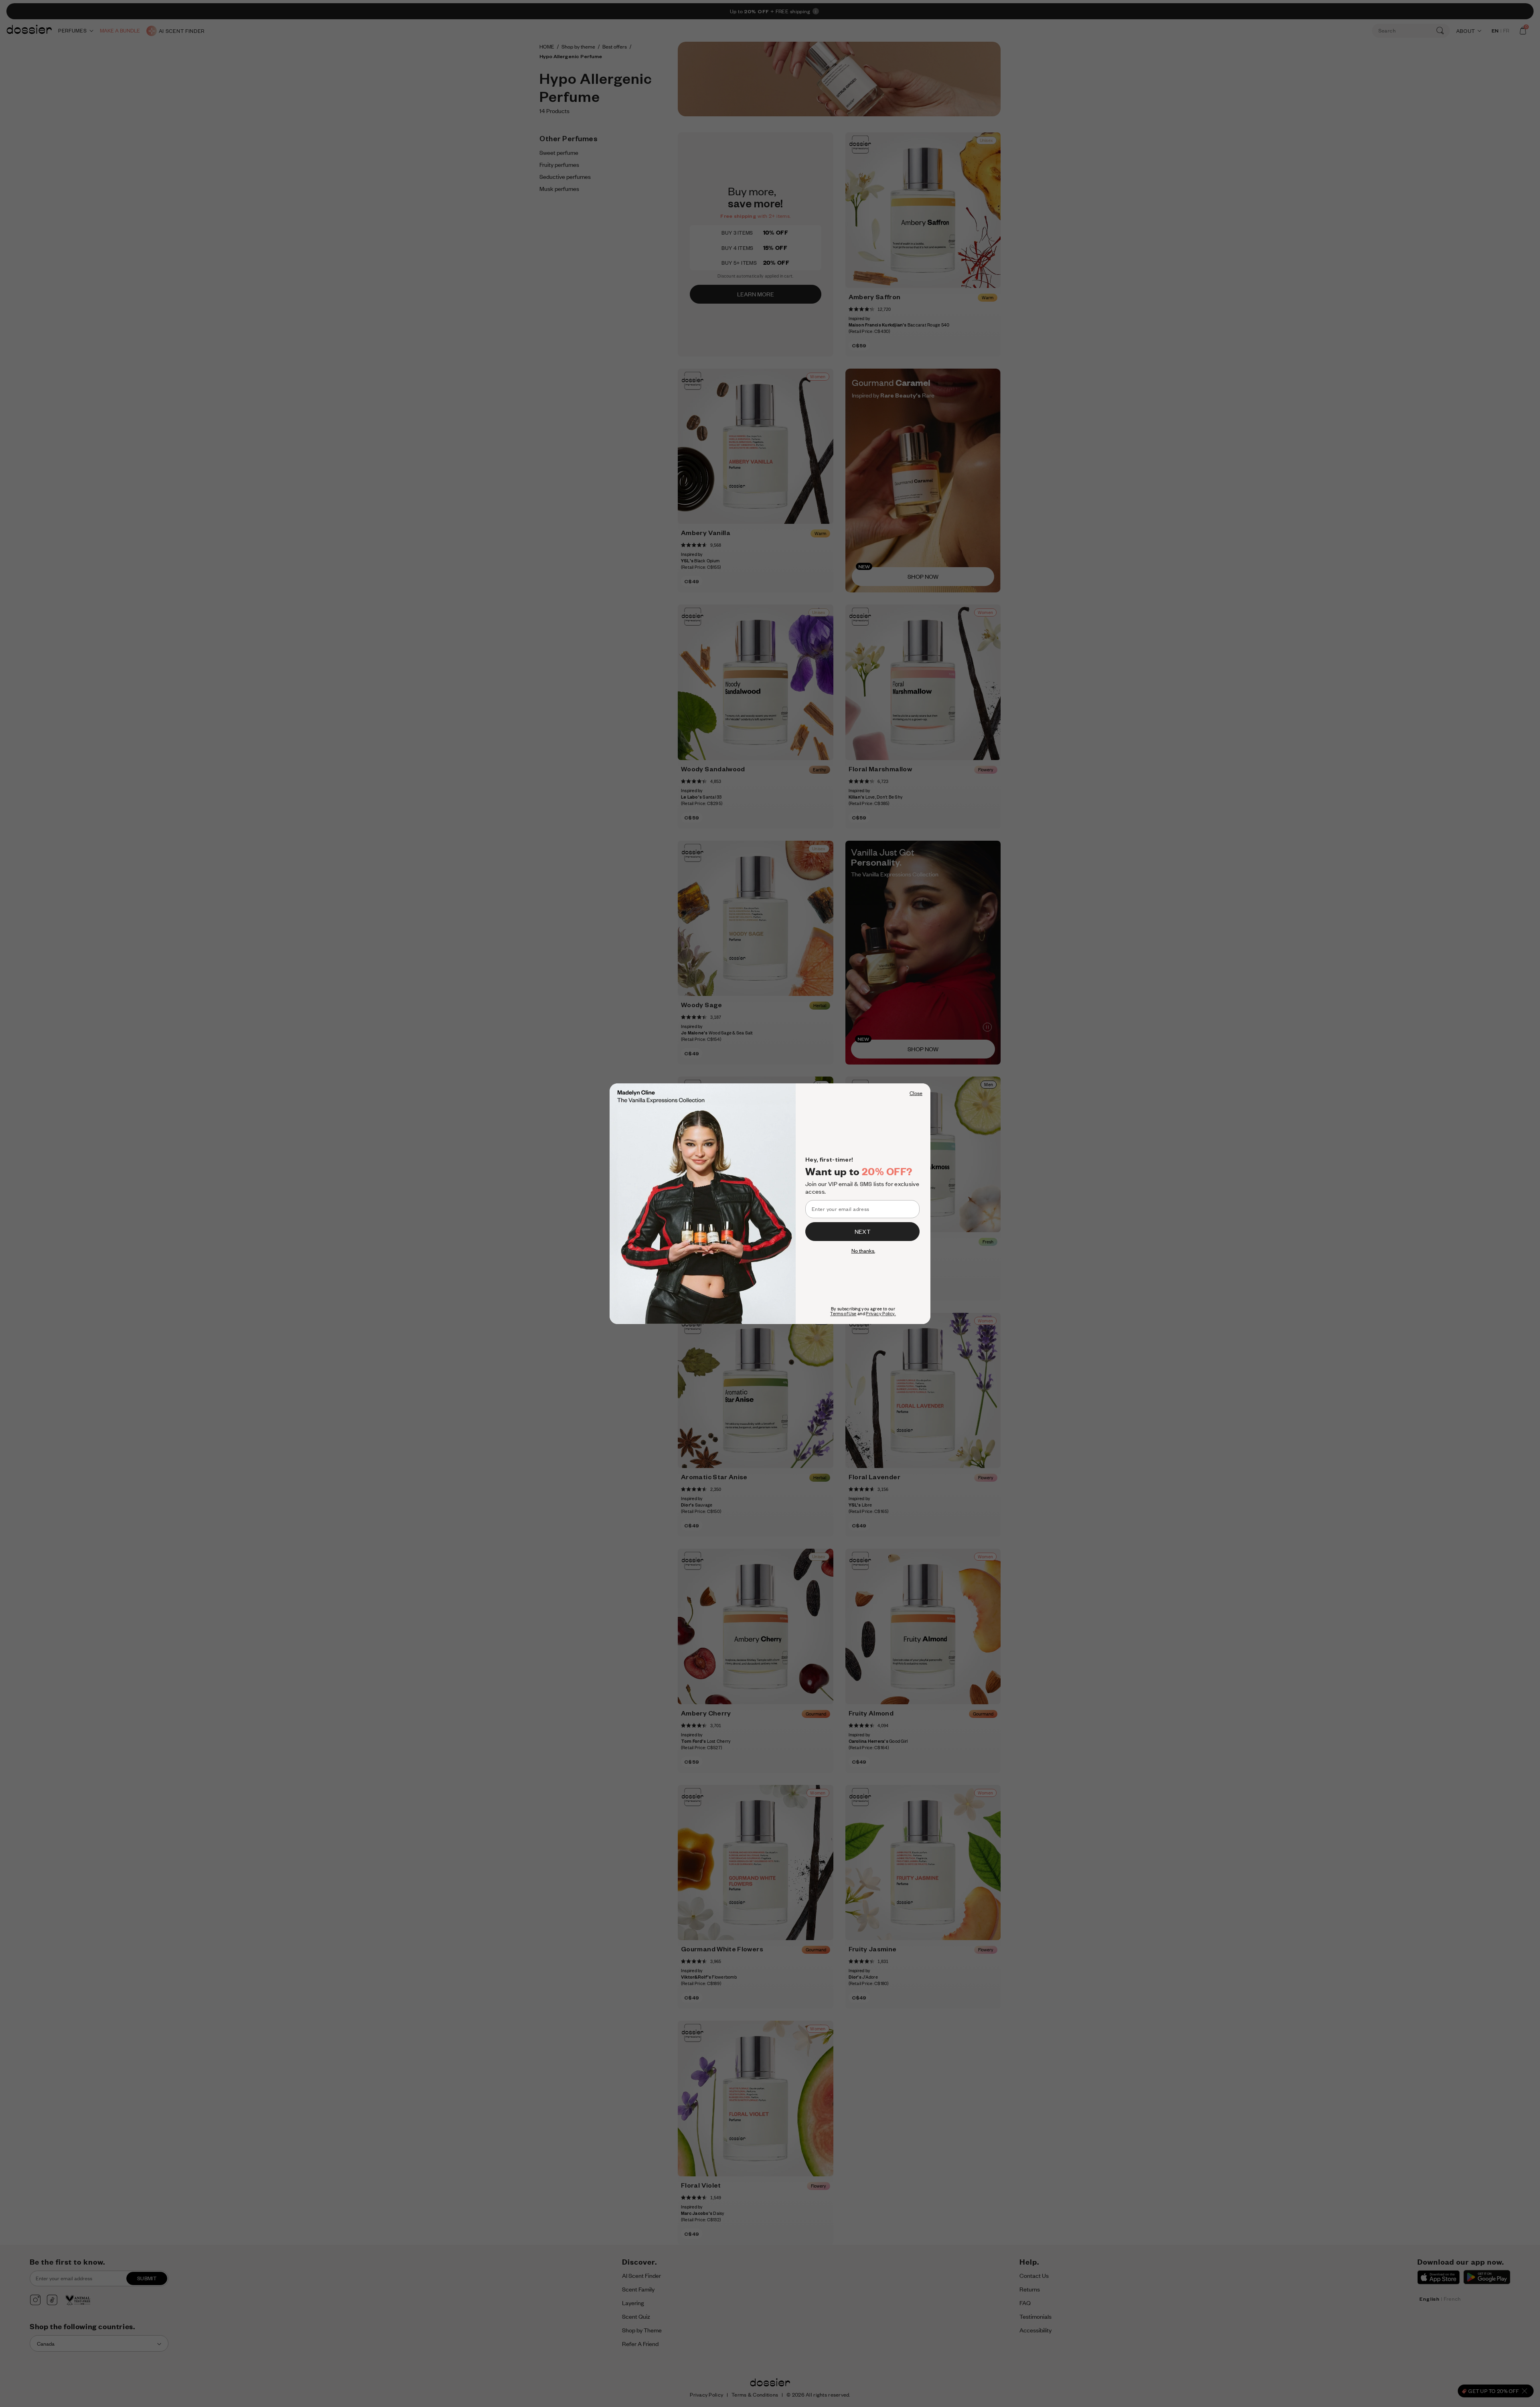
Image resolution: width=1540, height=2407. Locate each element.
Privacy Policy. (881, 1314)
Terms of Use (843, 1314)
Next (862, 1231)
